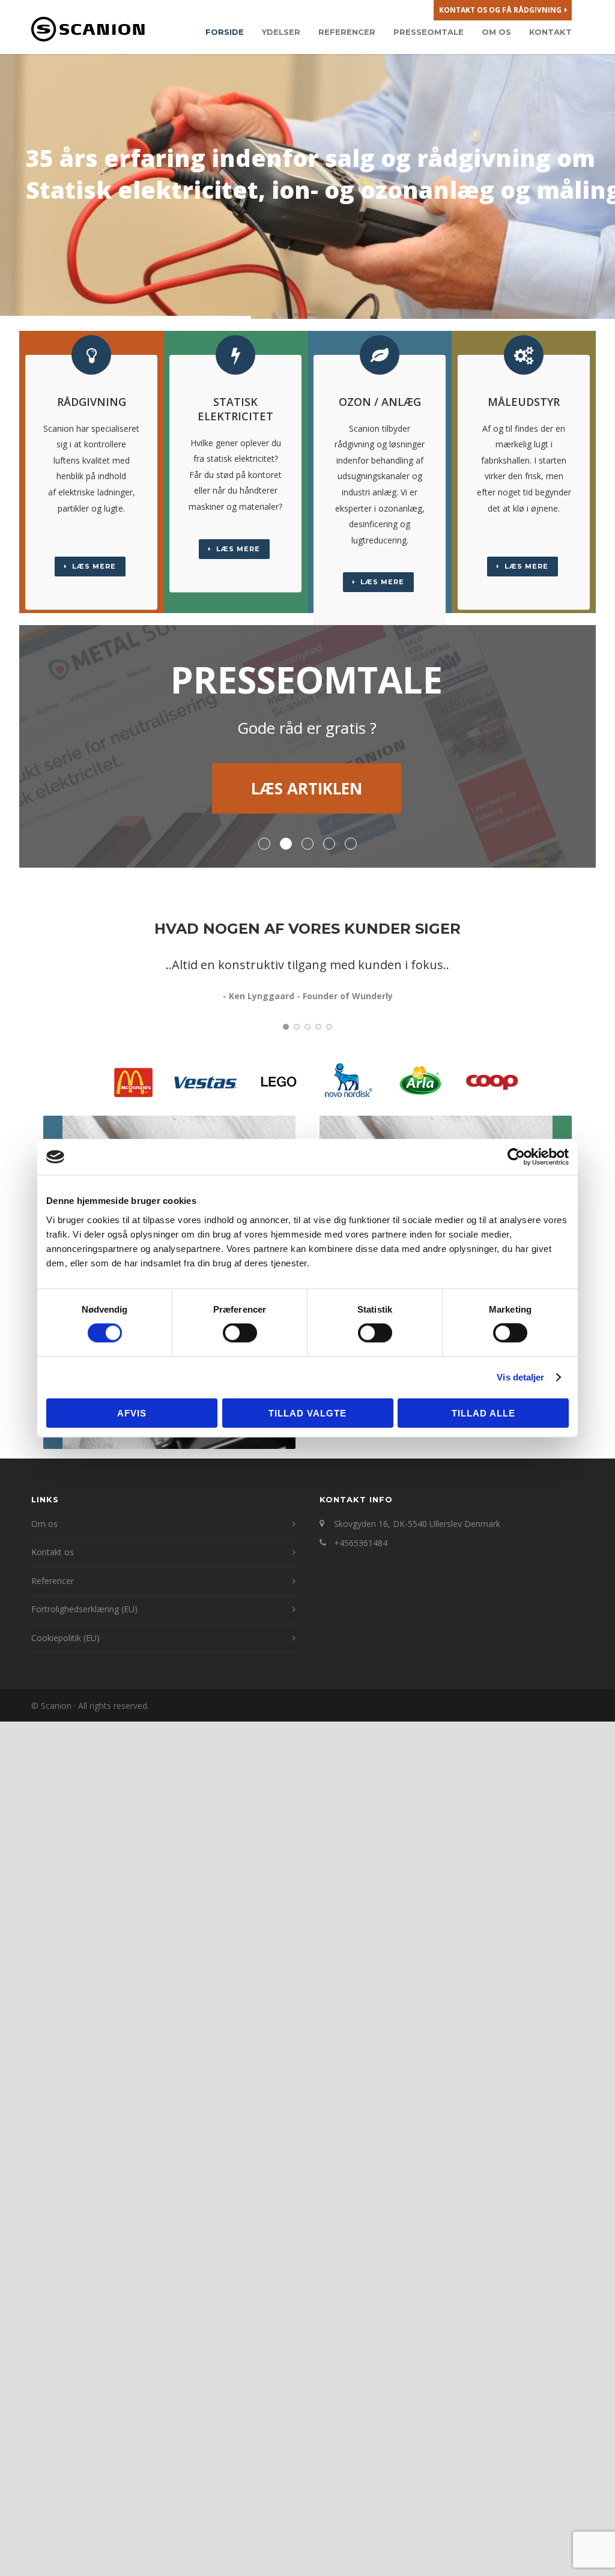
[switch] (240, 1333)
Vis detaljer (520, 1377)
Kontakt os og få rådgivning (500, 10)
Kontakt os (53, 1552)
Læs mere (94, 566)
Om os (496, 32)
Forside (225, 32)
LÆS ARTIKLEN (308, 788)
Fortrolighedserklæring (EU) (84, 1609)
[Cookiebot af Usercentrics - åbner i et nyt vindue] (516, 1157)
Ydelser (281, 32)
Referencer (347, 32)
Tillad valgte (307, 1413)
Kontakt (550, 32)
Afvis (132, 1413)
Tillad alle (483, 1413)
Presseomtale (429, 32)
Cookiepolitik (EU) (65, 1638)
